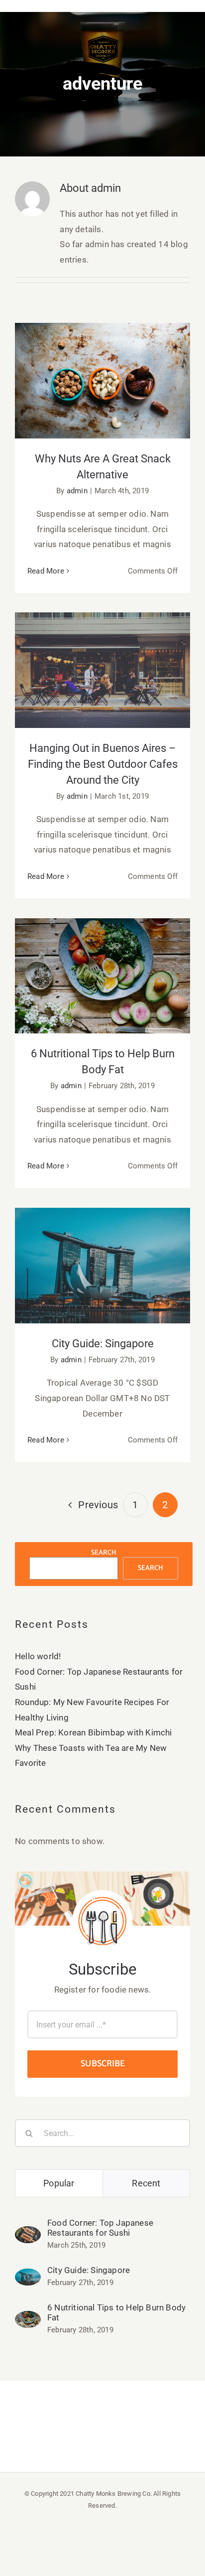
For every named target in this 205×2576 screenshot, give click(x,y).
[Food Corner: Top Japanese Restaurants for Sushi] (28, 2234)
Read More (46, 571)
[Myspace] (135, 2425)
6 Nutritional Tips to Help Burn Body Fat (103, 960)
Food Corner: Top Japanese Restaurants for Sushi (100, 2228)
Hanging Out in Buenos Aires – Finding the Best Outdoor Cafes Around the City (103, 648)
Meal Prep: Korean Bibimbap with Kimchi (94, 1732)
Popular (59, 2183)
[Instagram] (92, 2425)
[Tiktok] (113, 2425)
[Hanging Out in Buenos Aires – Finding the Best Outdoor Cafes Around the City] (102, 670)
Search (104, 1553)
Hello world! (38, 1656)
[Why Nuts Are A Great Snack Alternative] (102, 381)
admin (77, 491)
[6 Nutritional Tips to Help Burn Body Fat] (102, 976)
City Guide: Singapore (103, 1256)
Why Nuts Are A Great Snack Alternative (103, 365)
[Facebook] (70, 2425)
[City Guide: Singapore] (28, 2276)
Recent (146, 2183)
